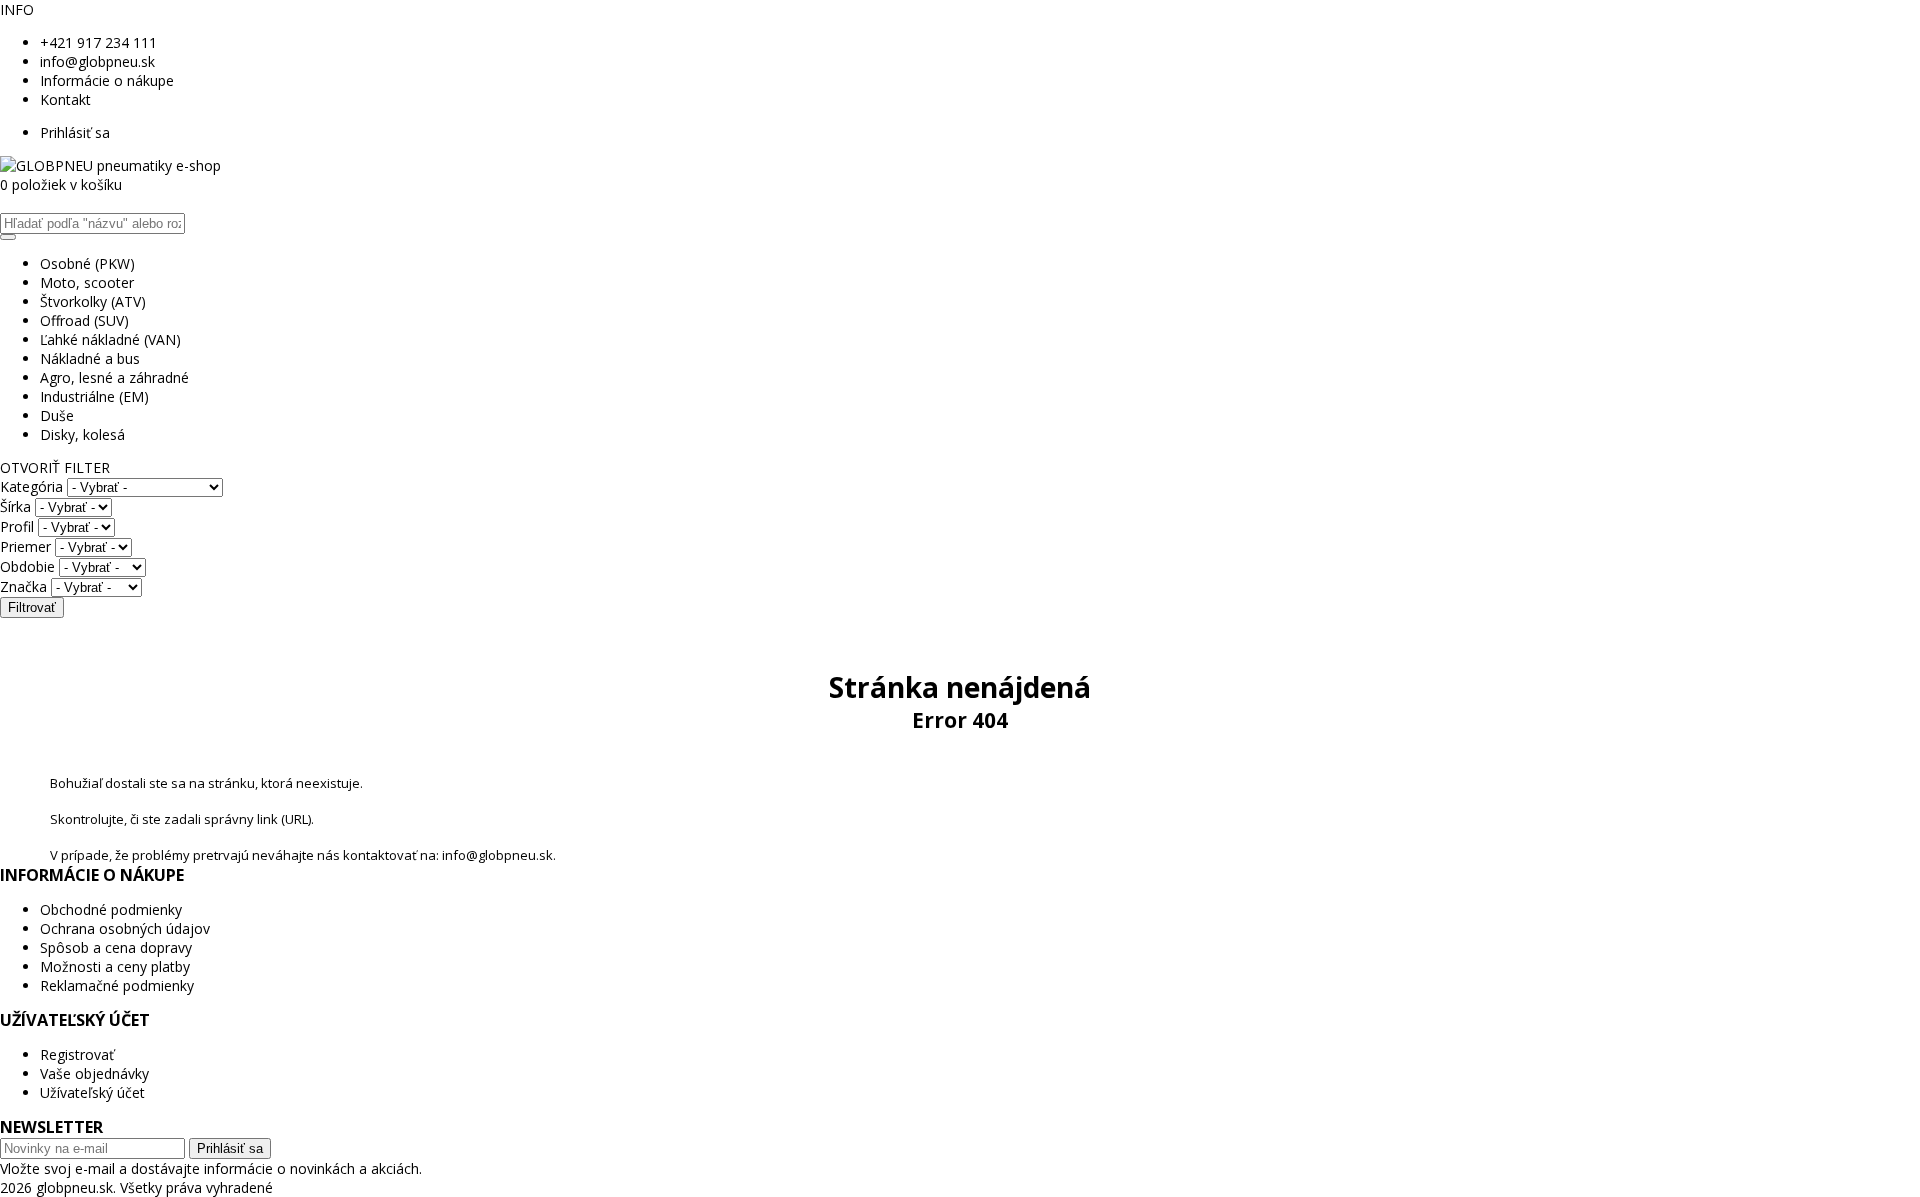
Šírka (15, 506)
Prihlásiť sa (75, 132)
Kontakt (65, 99)
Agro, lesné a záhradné (114, 377)
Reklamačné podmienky (117, 985)
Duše (57, 415)
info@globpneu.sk (97, 61)
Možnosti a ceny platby (115, 966)
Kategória (31, 486)
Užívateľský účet (92, 1092)
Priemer (25, 546)
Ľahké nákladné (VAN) (110, 339)
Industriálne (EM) (94, 396)
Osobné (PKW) (87, 263)
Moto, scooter (87, 282)
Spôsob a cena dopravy (116, 947)
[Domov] (110, 165)
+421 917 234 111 (98, 42)
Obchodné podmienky (111, 909)
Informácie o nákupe (107, 80)
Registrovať (77, 1054)
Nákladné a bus (90, 358)
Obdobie (27, 566)
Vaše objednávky (94, 1073)
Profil (17, 526)
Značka (23, 586)
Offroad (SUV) (84, 320)
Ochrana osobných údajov (125, 928)
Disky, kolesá (82, 434)
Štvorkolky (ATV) (93, 301)
